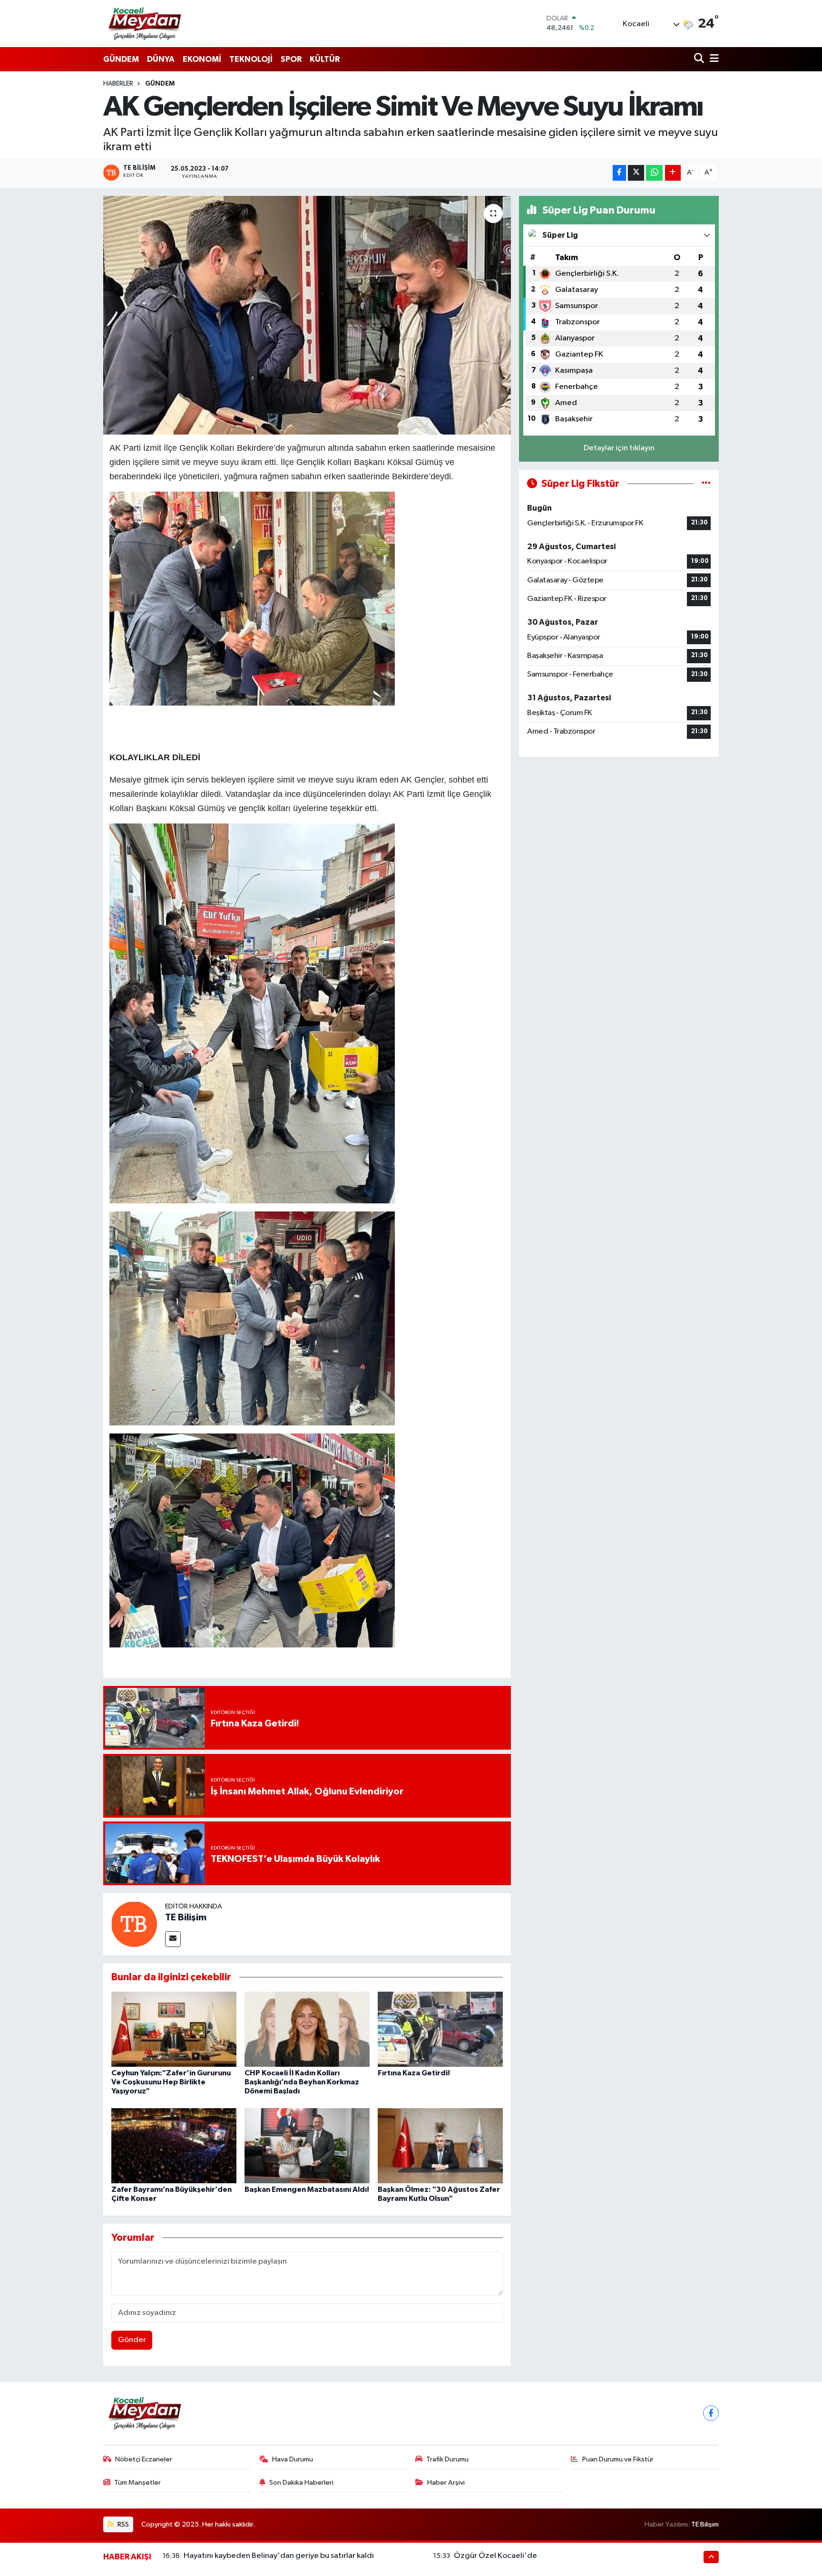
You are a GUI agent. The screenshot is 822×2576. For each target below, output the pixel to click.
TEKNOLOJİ (251, 59)
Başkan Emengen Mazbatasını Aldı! (307, 2189)
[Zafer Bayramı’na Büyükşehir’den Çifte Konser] (174, 2145)
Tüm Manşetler (137, 2483)
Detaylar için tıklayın (619, 448)
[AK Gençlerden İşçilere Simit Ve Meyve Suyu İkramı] (307, 315)
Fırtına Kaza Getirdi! (414, 2073)
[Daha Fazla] (673, 173)
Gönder (132, 2340)
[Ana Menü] (713, 59)
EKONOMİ (202, 59)
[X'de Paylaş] (636, 173)
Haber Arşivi (446, 2483)
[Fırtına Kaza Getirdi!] (440, 2029)
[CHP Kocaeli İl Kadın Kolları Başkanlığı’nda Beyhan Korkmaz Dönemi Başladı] (307, 2029)
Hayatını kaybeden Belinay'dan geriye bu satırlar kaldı (279, 2556)
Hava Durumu (293, 2459)
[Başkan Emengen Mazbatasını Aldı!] (307, 2145)
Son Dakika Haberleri (301, 2483)
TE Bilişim (186, 1917)
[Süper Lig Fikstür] (706, 484)
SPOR (291, 59)
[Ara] (700, 59)
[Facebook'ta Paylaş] (619, 173)
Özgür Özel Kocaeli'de (495, 2556)
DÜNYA (161, 59)
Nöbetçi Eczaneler (144, 2459)
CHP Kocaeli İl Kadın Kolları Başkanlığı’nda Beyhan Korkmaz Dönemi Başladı (302, 2082)
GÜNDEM (121, 59)
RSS (122, 2524)
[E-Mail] (173, 1939)
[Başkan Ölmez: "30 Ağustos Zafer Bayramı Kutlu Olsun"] (440, 2145)
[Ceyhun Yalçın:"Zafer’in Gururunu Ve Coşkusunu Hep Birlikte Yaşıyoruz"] (174, 2029)
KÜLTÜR (325, 59)
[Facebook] (711, 2413)
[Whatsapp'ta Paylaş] (654, 173)
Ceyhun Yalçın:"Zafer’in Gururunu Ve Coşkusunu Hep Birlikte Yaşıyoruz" (171, 2082)
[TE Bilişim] (134, 1924)
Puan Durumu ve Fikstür (618, 2459)
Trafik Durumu (447, 2459)
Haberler (118, 84)
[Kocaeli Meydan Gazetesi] (145, 23)
